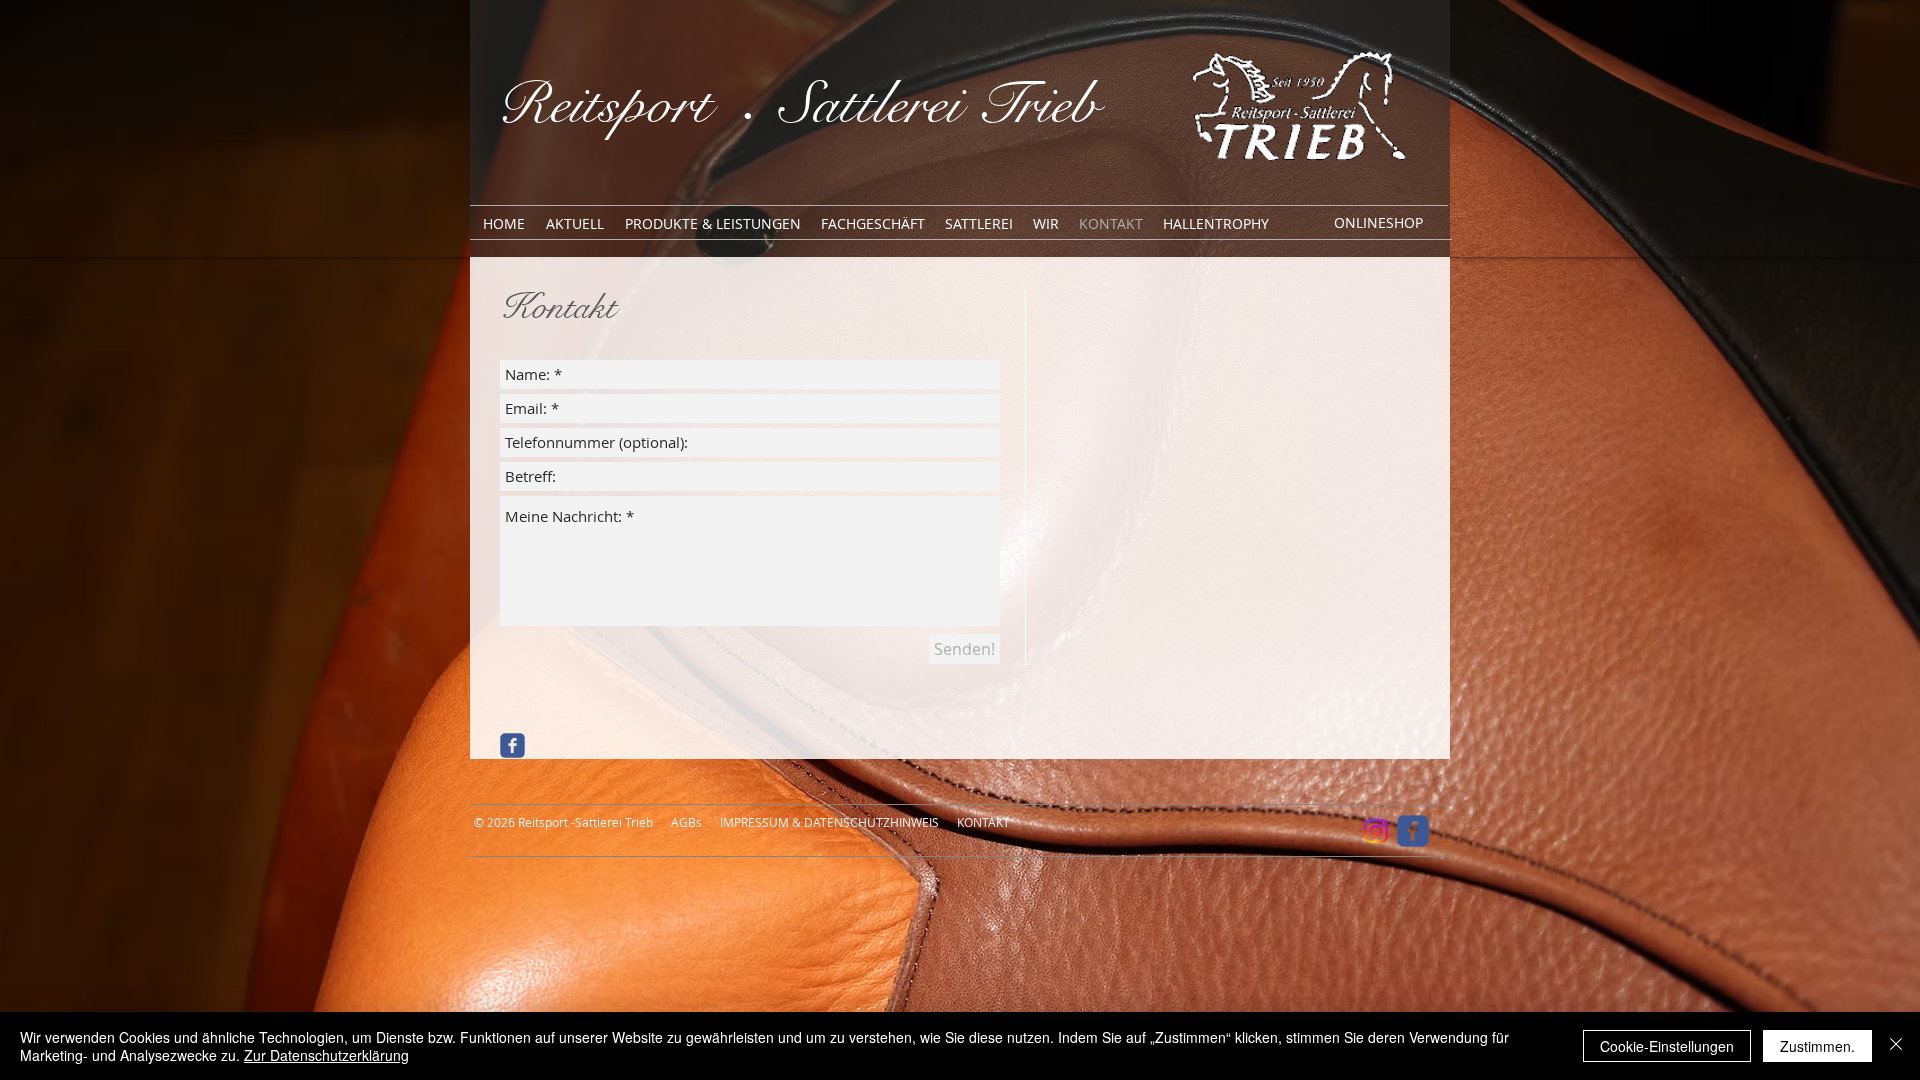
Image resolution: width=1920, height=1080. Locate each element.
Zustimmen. (1817, 1046)
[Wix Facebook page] (512, 745)
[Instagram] (1376, 831)
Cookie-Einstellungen (1667, 1046)
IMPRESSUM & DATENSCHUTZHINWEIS (829, 822)
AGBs (686, 822)
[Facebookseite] (1413, 831)
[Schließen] (1896, 1046)
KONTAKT (983, 822)
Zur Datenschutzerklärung (326, 1055)
